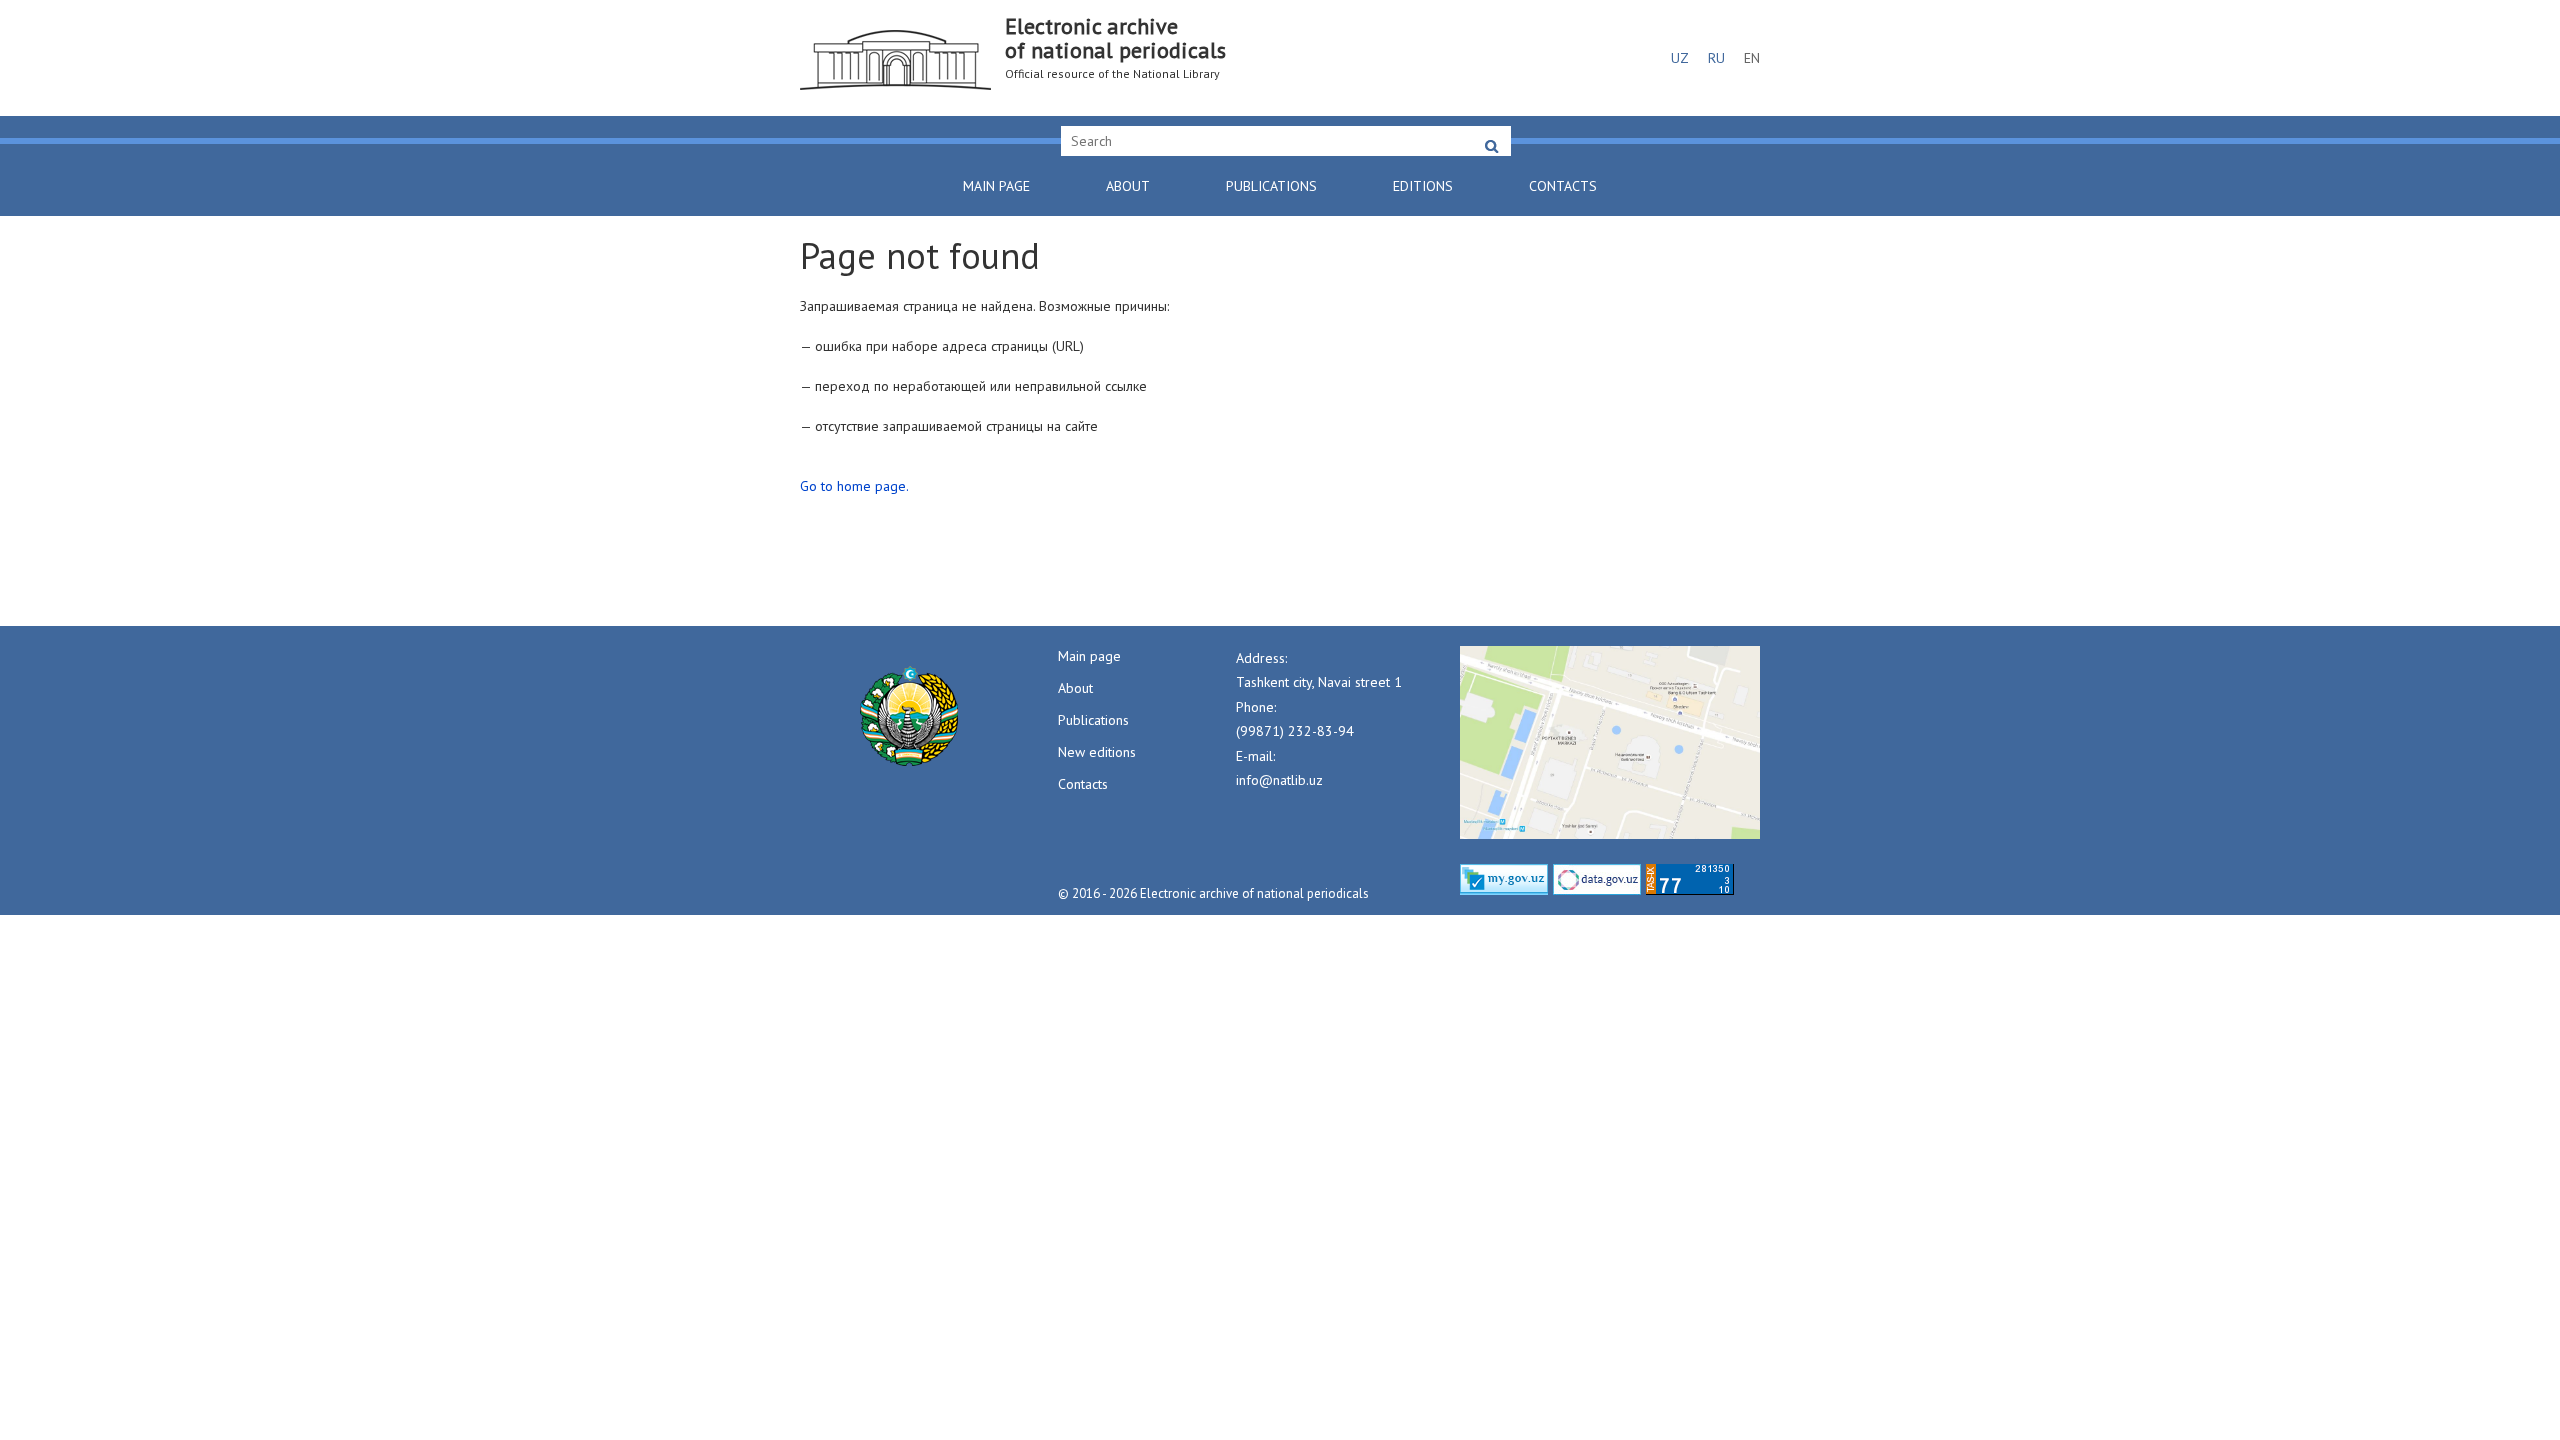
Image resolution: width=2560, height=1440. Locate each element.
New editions (1097, 752)
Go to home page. (854, 486)
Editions (1423, 186)
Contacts (1563, 186)
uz (1680, 58)
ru (1716, 58)
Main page (996, 186)
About (1128, 186)
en (1752, 58)
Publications (1271, 186)
